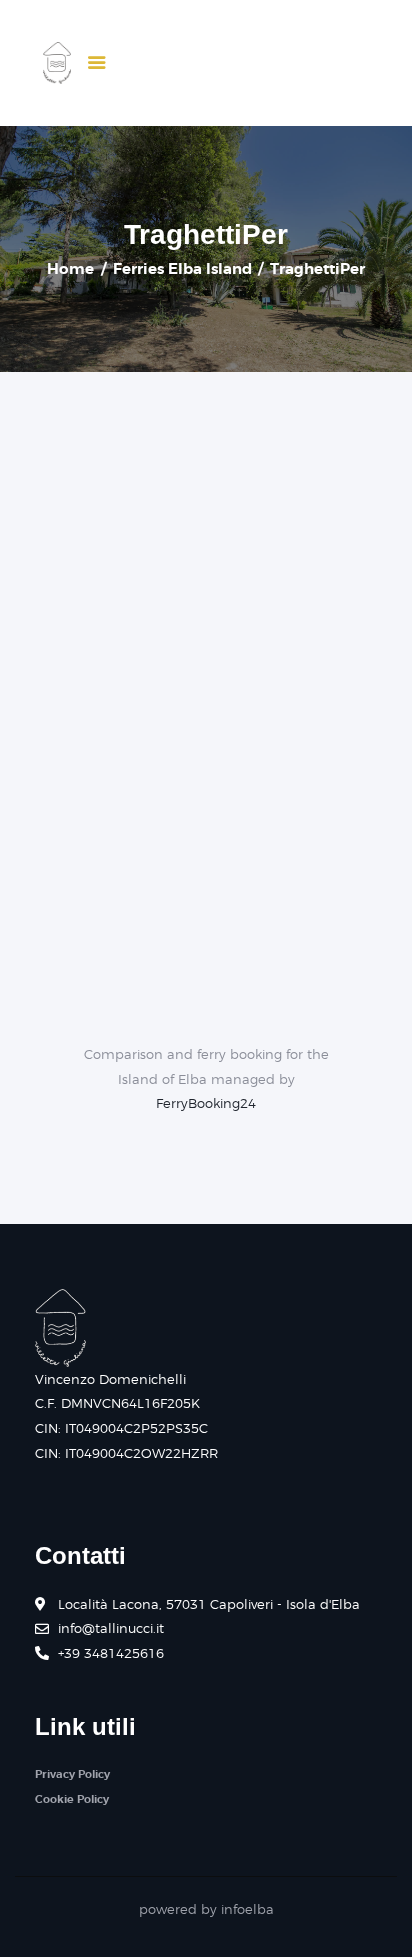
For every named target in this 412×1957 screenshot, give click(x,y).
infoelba (247, 1909)
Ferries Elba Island (182, 269)
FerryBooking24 (206, 1103)
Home (70, 269)
